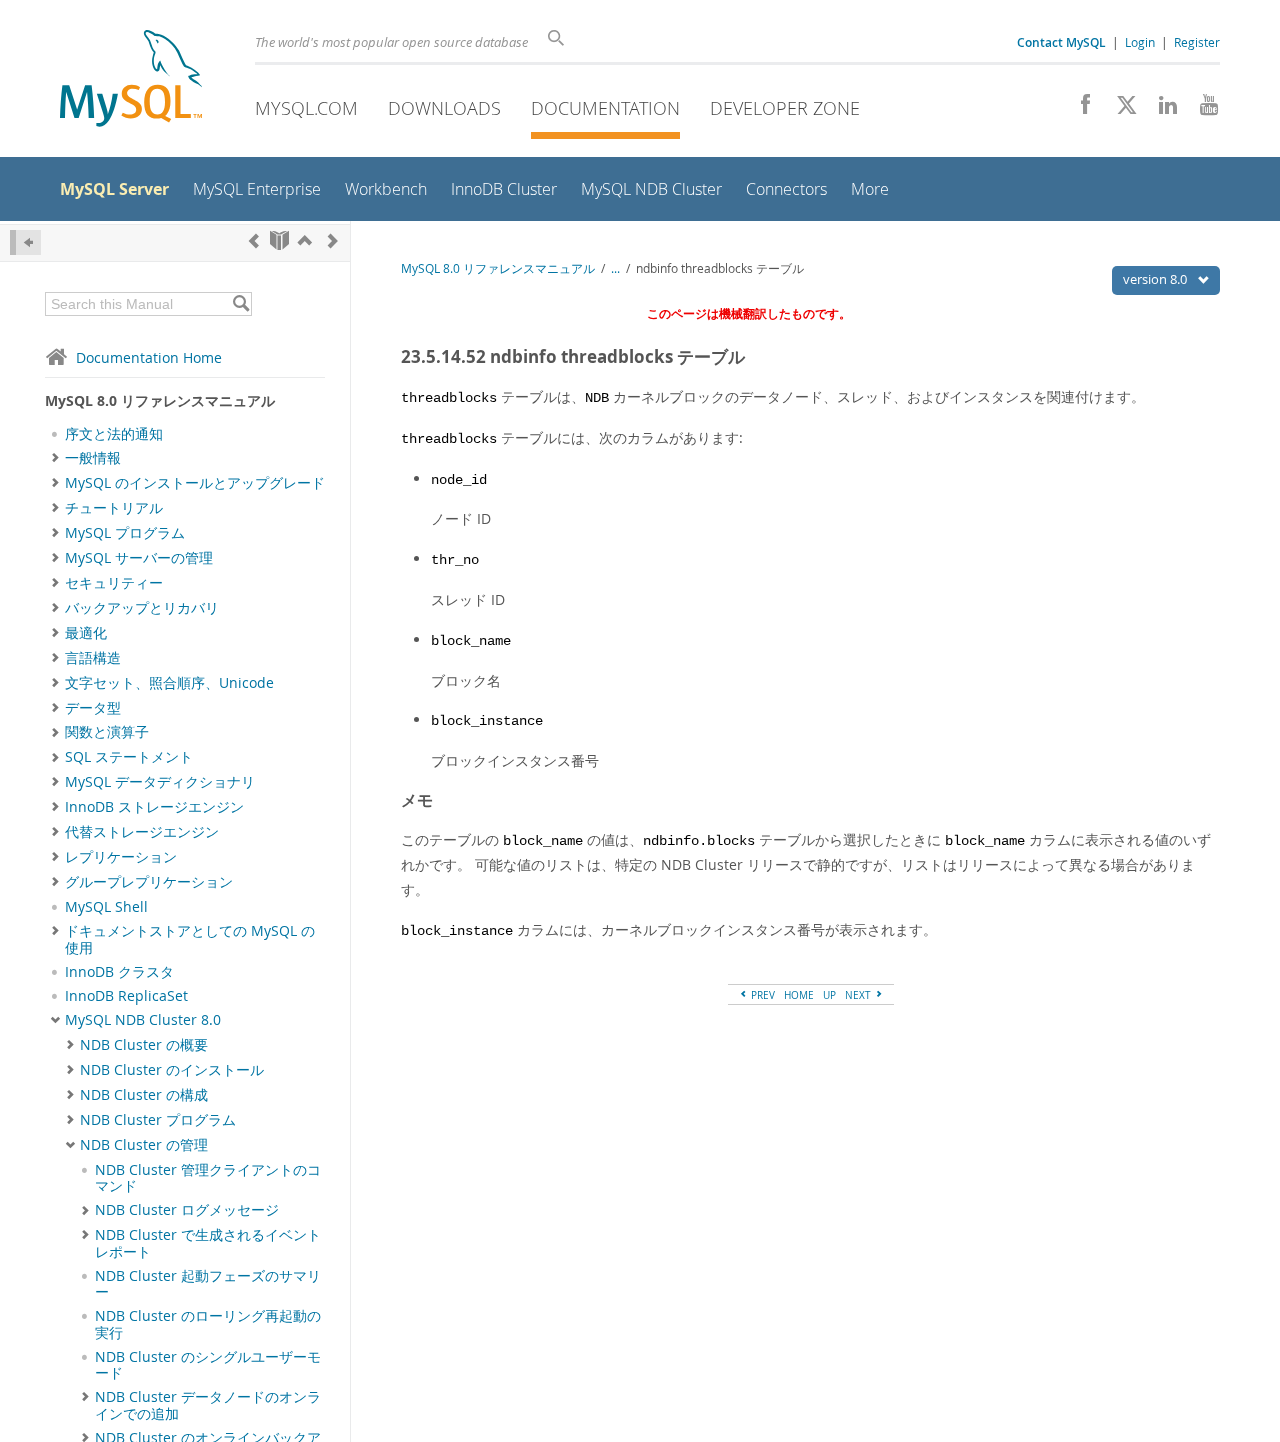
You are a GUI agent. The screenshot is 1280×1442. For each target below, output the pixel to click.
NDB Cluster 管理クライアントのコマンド (208, 1178)
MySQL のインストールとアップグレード (195, 483)
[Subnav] (55, 458)
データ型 (93, 708)
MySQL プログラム (125, 533)
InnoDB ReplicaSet (126, 996)
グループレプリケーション (149, 882)
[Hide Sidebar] (25, 242)
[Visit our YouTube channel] (1201, 110)
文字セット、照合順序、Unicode (169, 683)
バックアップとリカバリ (142, 608)
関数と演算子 (107, 732)
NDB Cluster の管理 (144, 1145)
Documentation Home (149, 357)
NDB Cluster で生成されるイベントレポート (208, 1243)
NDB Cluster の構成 (144, 1095)
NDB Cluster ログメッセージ (187, 1210)
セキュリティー (114, 583)
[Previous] (254, 240)
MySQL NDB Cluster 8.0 (143, 1020)
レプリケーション (121, 857)
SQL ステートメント (129, 757)
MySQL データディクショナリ (160, 782)
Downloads (444, 108)
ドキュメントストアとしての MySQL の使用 (190, 939)
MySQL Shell (106, 907)
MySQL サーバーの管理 (139, 558)
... (615, 268)
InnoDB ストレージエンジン (154, 807)
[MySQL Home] (131, 80)
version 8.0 (1156, 279)
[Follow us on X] (1119, 110)
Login (1140, 42)
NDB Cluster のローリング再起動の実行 (208, 1324)
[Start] (279, 240)
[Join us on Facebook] (1078, 110)
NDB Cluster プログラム (158, 1120)
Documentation (605, 108)
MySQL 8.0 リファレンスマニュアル (498, 268)
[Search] (240, 304)
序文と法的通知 (114, 434)
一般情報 (93, 458)
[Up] (305, 240)
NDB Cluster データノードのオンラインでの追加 (208, 1405)
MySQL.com (306, 108)
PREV (761, 995)
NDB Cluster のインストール (172, 1070)
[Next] (333, 240)
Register (1197, 42)
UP (829, 995)
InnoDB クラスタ (119, 972)
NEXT (859, 995)
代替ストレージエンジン (142, 832)
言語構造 (93, 658)
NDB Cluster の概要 (144, 1045)
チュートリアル (114, 508)
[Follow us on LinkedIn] (1160, 110)
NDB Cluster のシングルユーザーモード (208, 1365)
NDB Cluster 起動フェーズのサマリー (208, 1284)
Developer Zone (785, 108)
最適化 (86, 633)
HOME (799, 995)
